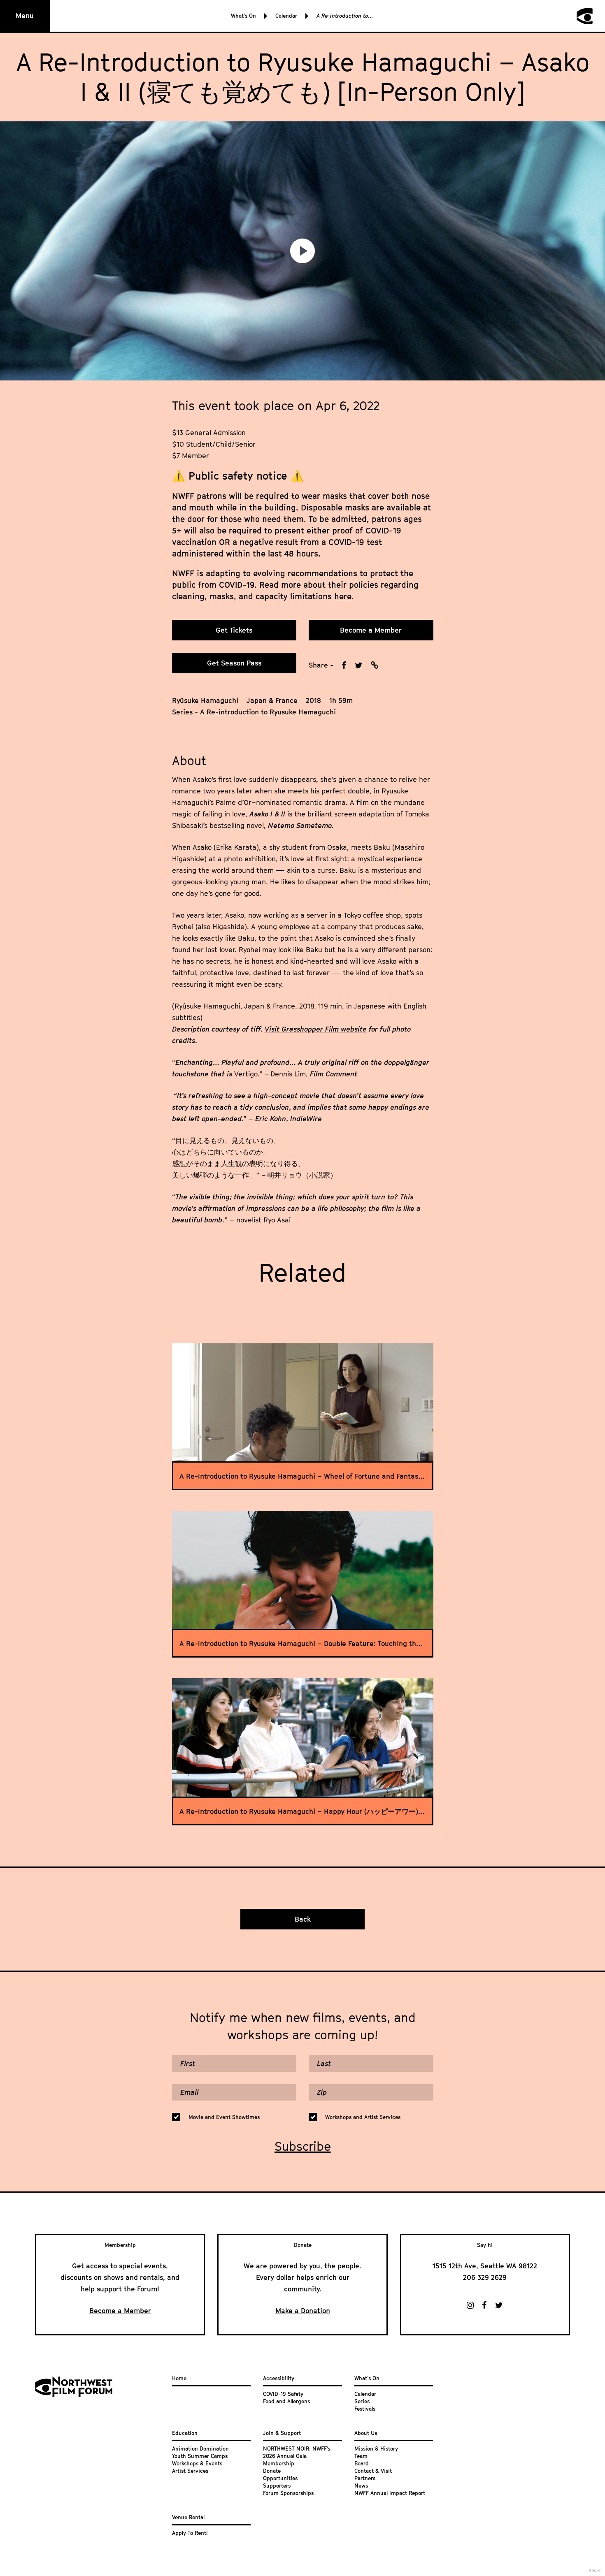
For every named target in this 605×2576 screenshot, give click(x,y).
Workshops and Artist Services (363, 2117)
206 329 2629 (485, 2277)
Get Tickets (234, 630)
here (343, 596)
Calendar (286, 16)
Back (303, 1919)
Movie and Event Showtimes (224, 2117)
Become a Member (371, 630)
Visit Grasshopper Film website (316, 1029)
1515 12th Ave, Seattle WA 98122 (485, 2266)
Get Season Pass (234, 663)
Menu (25, 16)
